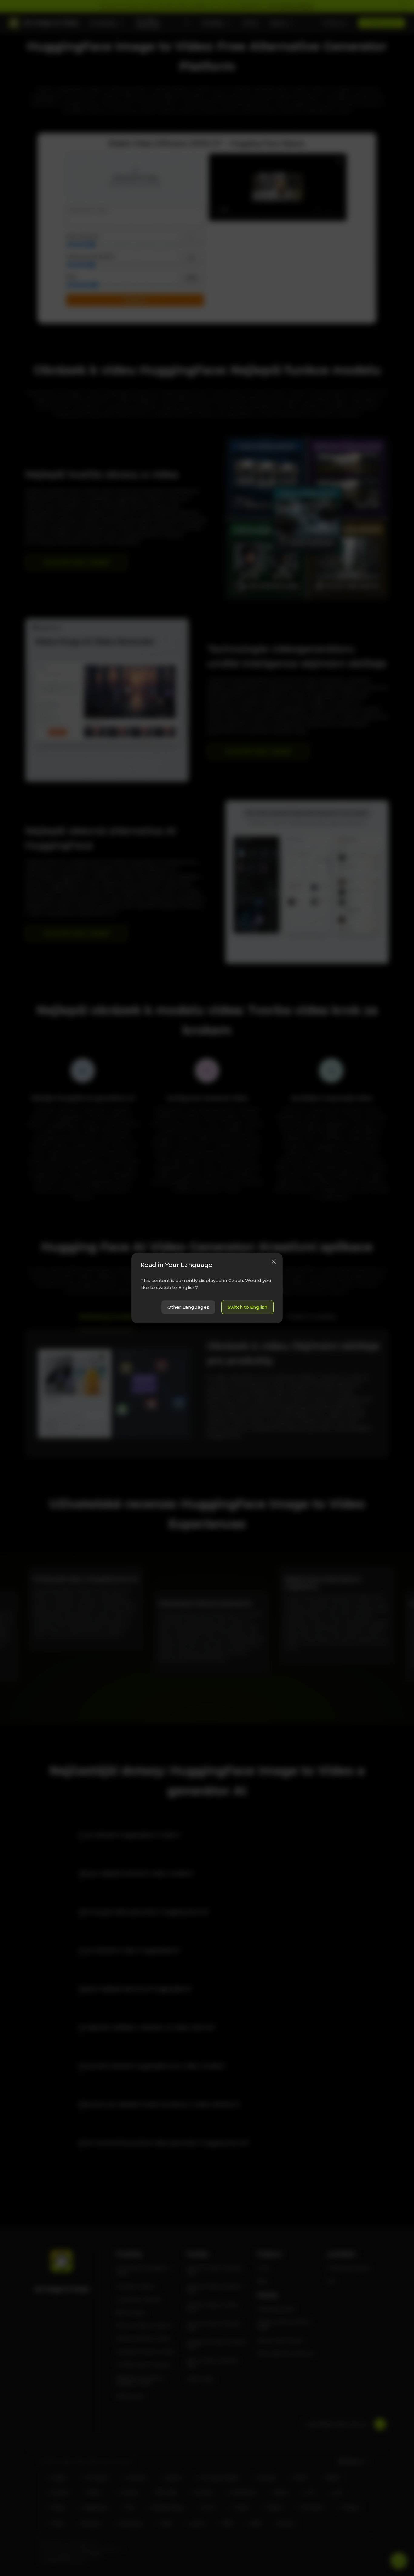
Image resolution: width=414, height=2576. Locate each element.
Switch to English (247, 1307)
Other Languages (188, 1307)
